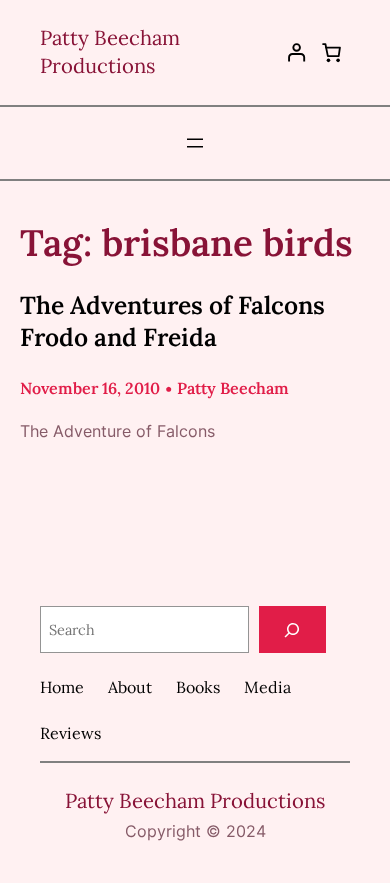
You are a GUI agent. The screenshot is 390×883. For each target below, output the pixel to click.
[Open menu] (195, 143)
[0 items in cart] (332, 52)
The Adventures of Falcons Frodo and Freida (172, 321)
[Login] (296, 52)
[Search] (292, 629)
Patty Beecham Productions (195, 801)
